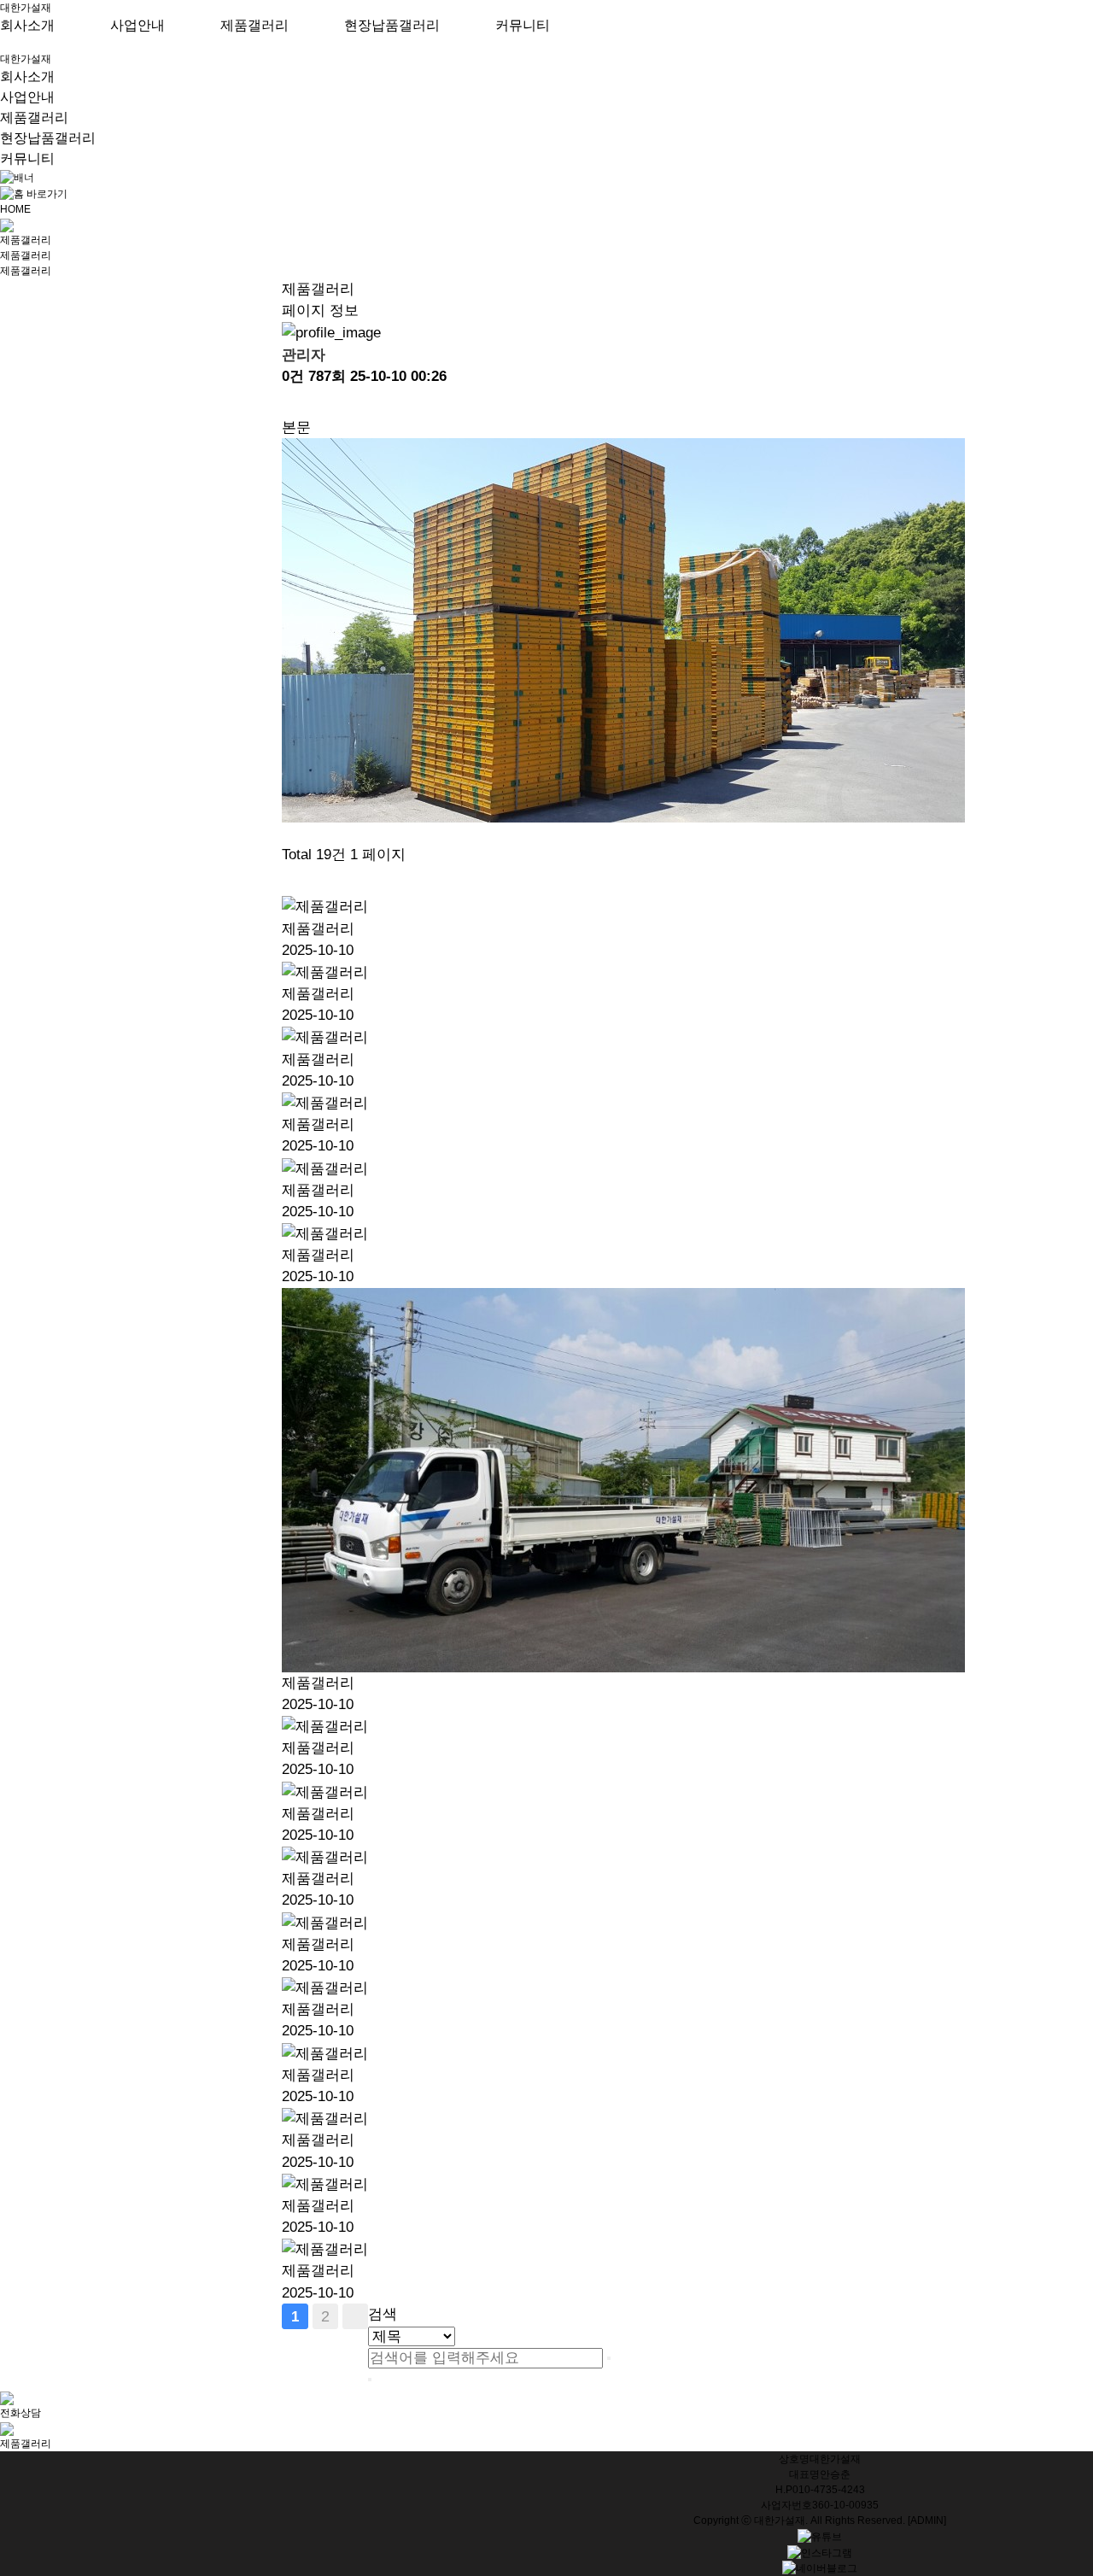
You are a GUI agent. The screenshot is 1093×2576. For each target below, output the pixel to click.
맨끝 (355, 2316)
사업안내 (137, 25)
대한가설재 (26, 8)
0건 (293, 376)
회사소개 (27, 25)
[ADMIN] (927, 2520)
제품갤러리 (254, 25)
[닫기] (370, 2380)
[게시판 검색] (290, 880)
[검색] (609, 2358)
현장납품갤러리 (392, 25)
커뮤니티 (523, 25)
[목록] (290, 402)
